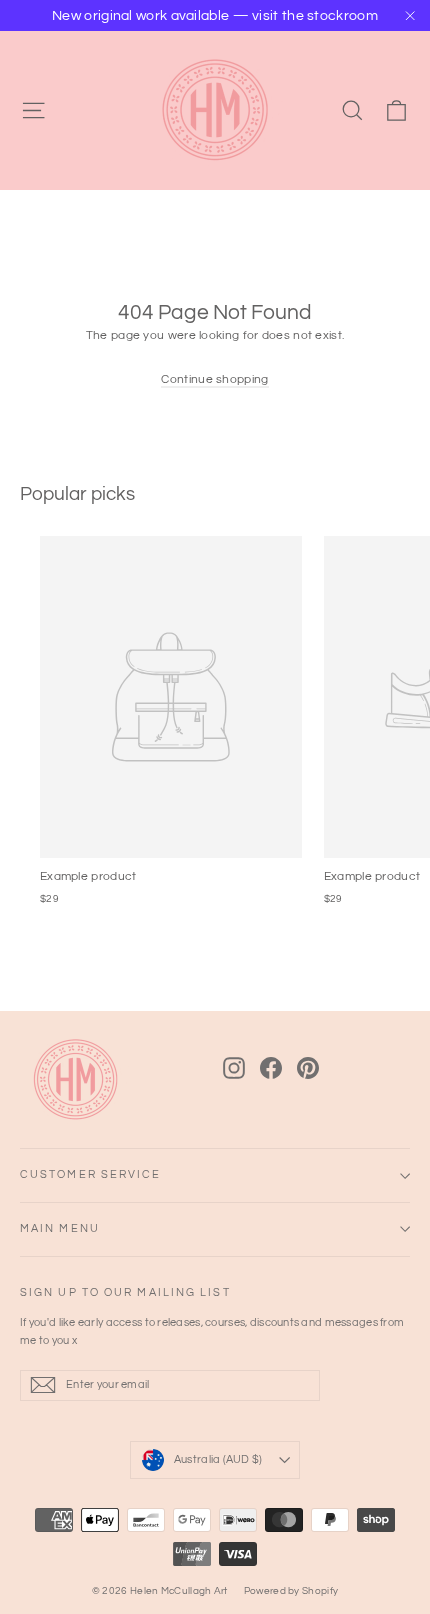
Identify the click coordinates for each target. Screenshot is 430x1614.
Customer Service (91, 1174)
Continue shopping (214, 379)
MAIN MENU (60, 1228)
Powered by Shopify (291, 1591)
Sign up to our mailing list (125, 1292)
